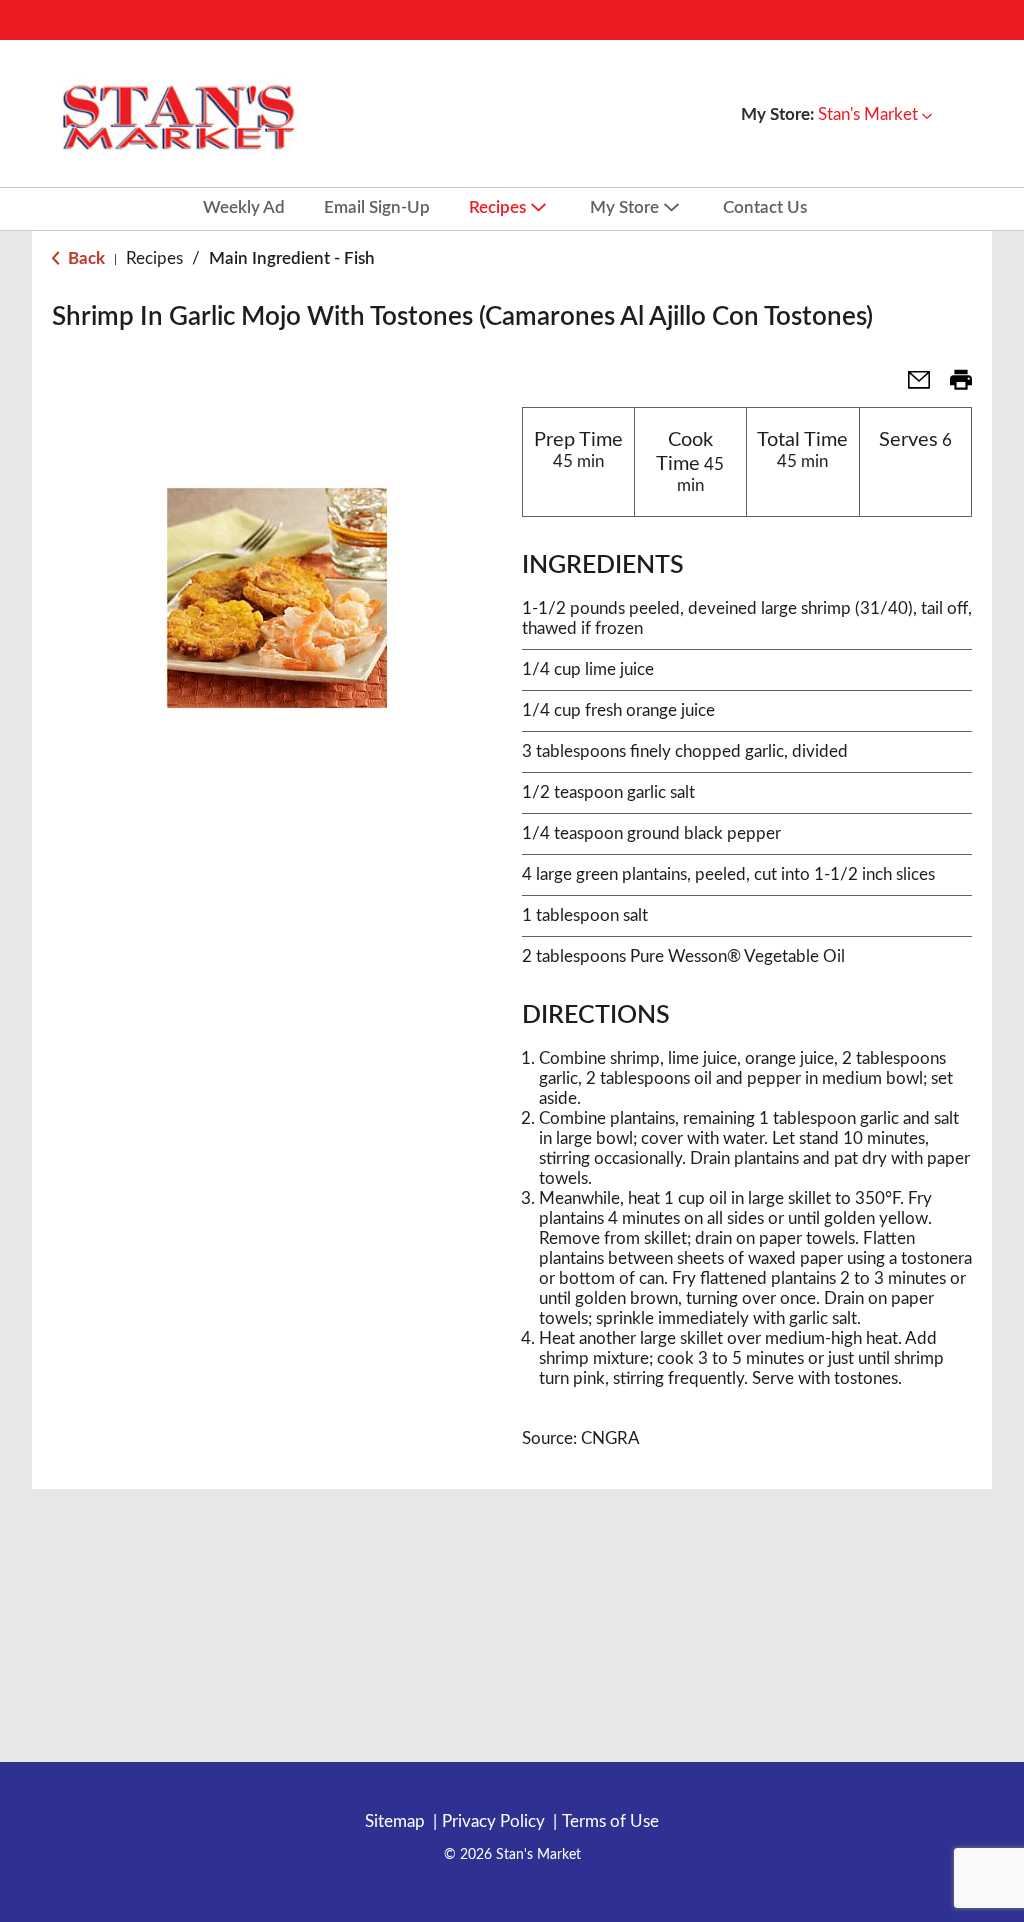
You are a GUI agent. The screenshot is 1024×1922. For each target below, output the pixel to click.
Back (84, 258)
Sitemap (395, 1821)
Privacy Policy (493, 1821)
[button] (875, 114)
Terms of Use (610, 1821)
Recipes (154, 258)
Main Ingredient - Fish (292, 258)
